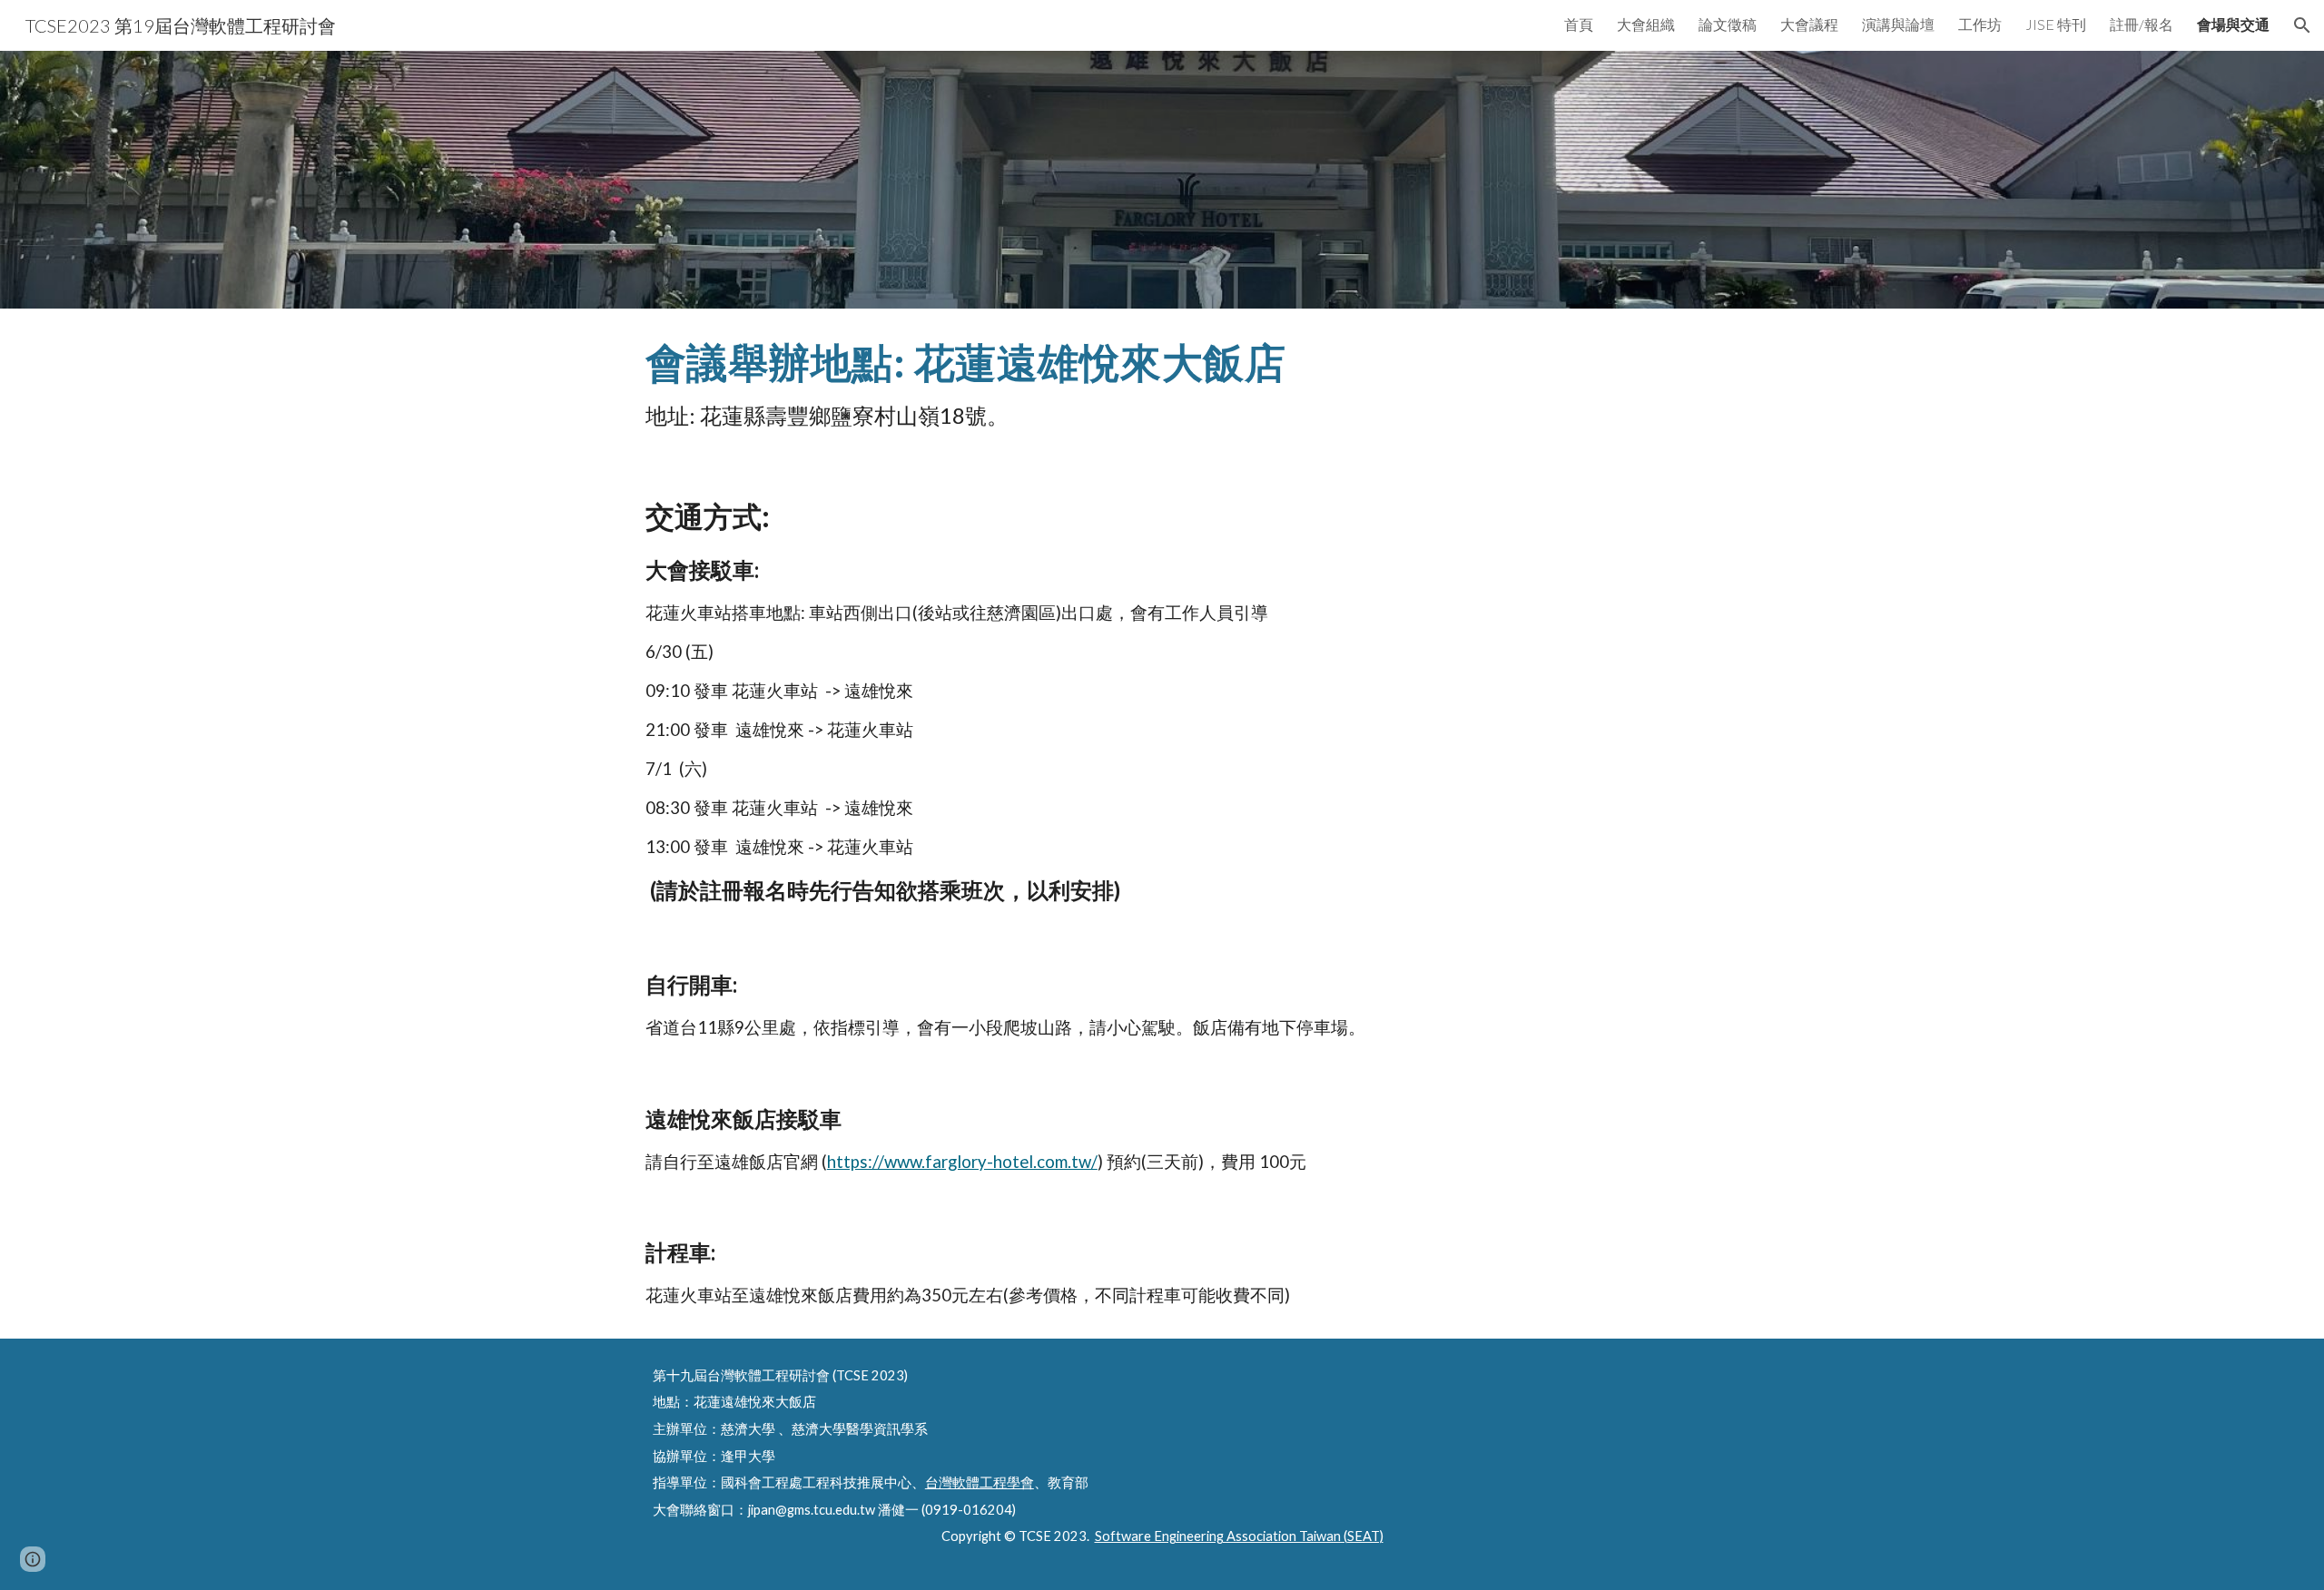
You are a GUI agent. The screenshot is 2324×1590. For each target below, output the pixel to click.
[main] (1162, 386)
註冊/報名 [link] (2142, 24)
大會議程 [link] (1809, 24)
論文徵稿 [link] (1728, 24)
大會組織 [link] (1646, 24)
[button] (2302, 25)
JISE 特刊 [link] (2056, 24)
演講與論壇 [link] (1898, 24)
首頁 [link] (1579, 24)
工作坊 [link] (1980, 24)
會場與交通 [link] (2233, 24)
